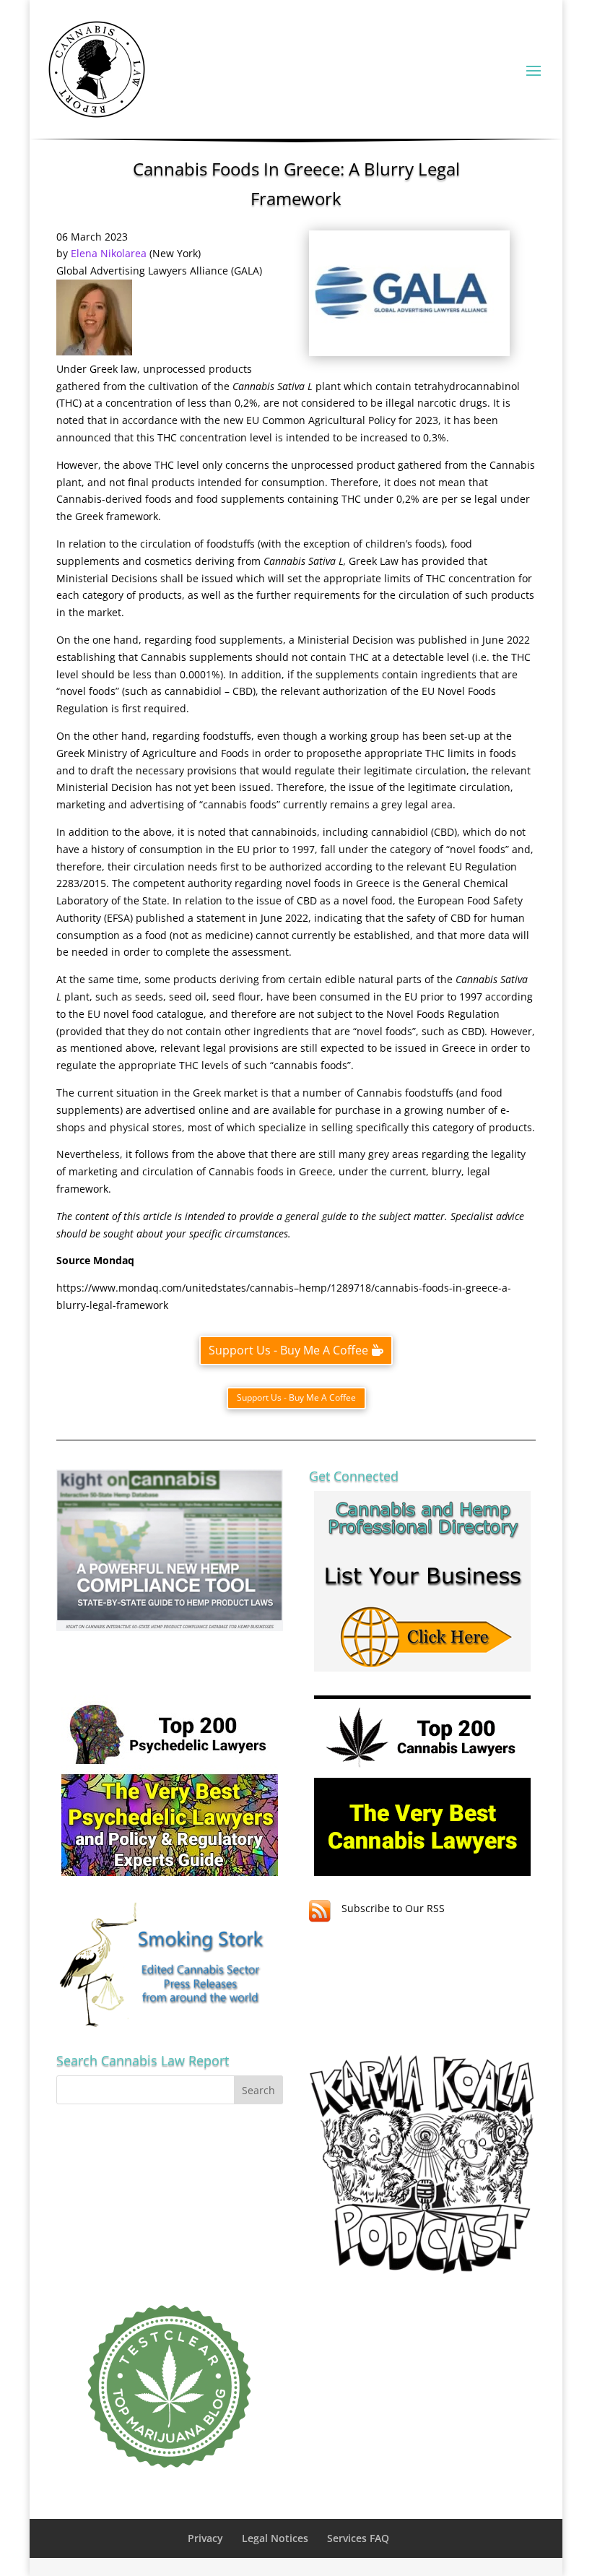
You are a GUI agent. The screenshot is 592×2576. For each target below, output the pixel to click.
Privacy (205, 2538)
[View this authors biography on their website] (94, 351)
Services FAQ (358, 2538)
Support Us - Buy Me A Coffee (288, 1350)
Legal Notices (275, 2538)
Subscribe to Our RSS (393, 1908)
